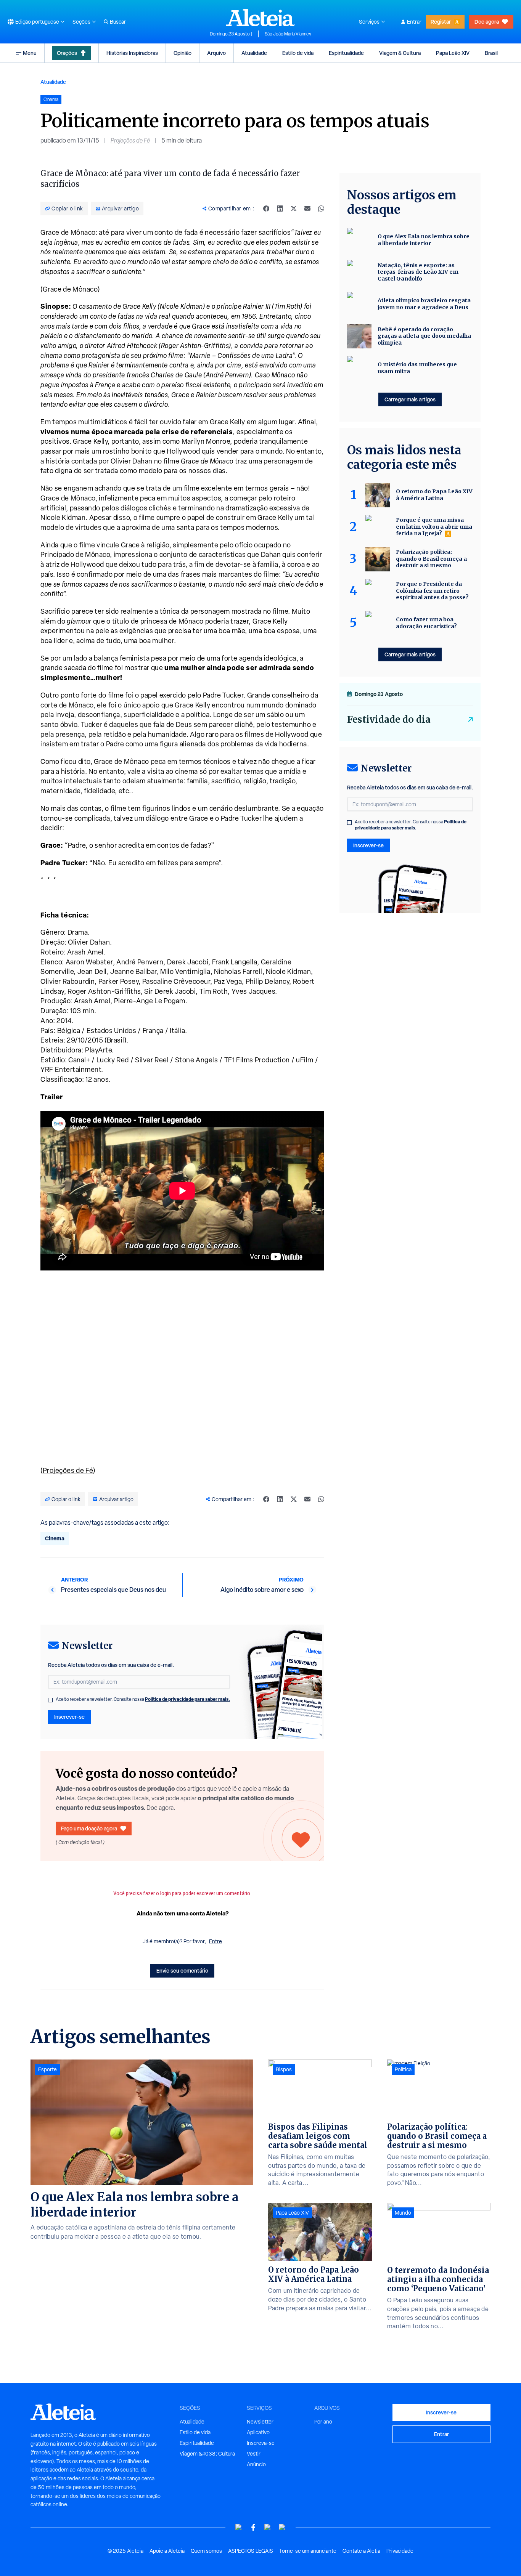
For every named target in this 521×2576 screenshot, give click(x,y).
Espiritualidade (346, 53)
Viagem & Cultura (400, 53)
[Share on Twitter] (294, 209)
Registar (441, 22)
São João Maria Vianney (288, 34)
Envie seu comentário (182, 1970)
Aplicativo (258, 2432)
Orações (67, 53)
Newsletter (260, 2422)
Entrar (414, 22)
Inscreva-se (261, 2443)
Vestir (254, 2454)
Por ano (323, 2422)
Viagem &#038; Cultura (207, 2454)
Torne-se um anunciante (308, 2551)
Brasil (491, 53)
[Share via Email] (307, 209)
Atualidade (254, 53)
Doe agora (487, 22)
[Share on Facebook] (266, 209)
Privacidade (400, 2551)
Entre (215, 1941)
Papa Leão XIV (453, 53)
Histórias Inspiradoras (132, 53)
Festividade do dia (389, 719)
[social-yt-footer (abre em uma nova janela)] (239, 2527)
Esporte (47, 2069)
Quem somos (206, 2551)
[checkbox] (50, 1700)
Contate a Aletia (361, 2551)
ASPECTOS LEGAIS (251, 2551)
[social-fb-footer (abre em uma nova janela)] (253, 2527)
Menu (30, 53)
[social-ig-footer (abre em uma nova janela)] (282, 2527)
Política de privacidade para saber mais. (187, 1699)
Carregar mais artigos (410, 399)
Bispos (284, 2069)
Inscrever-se (69, 1717)
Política (403, 2069)
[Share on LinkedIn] (280, 209)
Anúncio (256, 2464)
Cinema (55, 1538)
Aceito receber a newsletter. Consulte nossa (143, 1699)
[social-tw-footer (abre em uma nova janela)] (268, 2527)
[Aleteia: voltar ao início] (260, 18)
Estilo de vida (298, 53)
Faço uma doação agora (89, 1828)
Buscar (118, 22)
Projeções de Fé (130, 140)
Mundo (403, 2213)
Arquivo (216, 53)
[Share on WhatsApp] (321, 209)
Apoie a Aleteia (167, 2551)
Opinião (183, 53)
